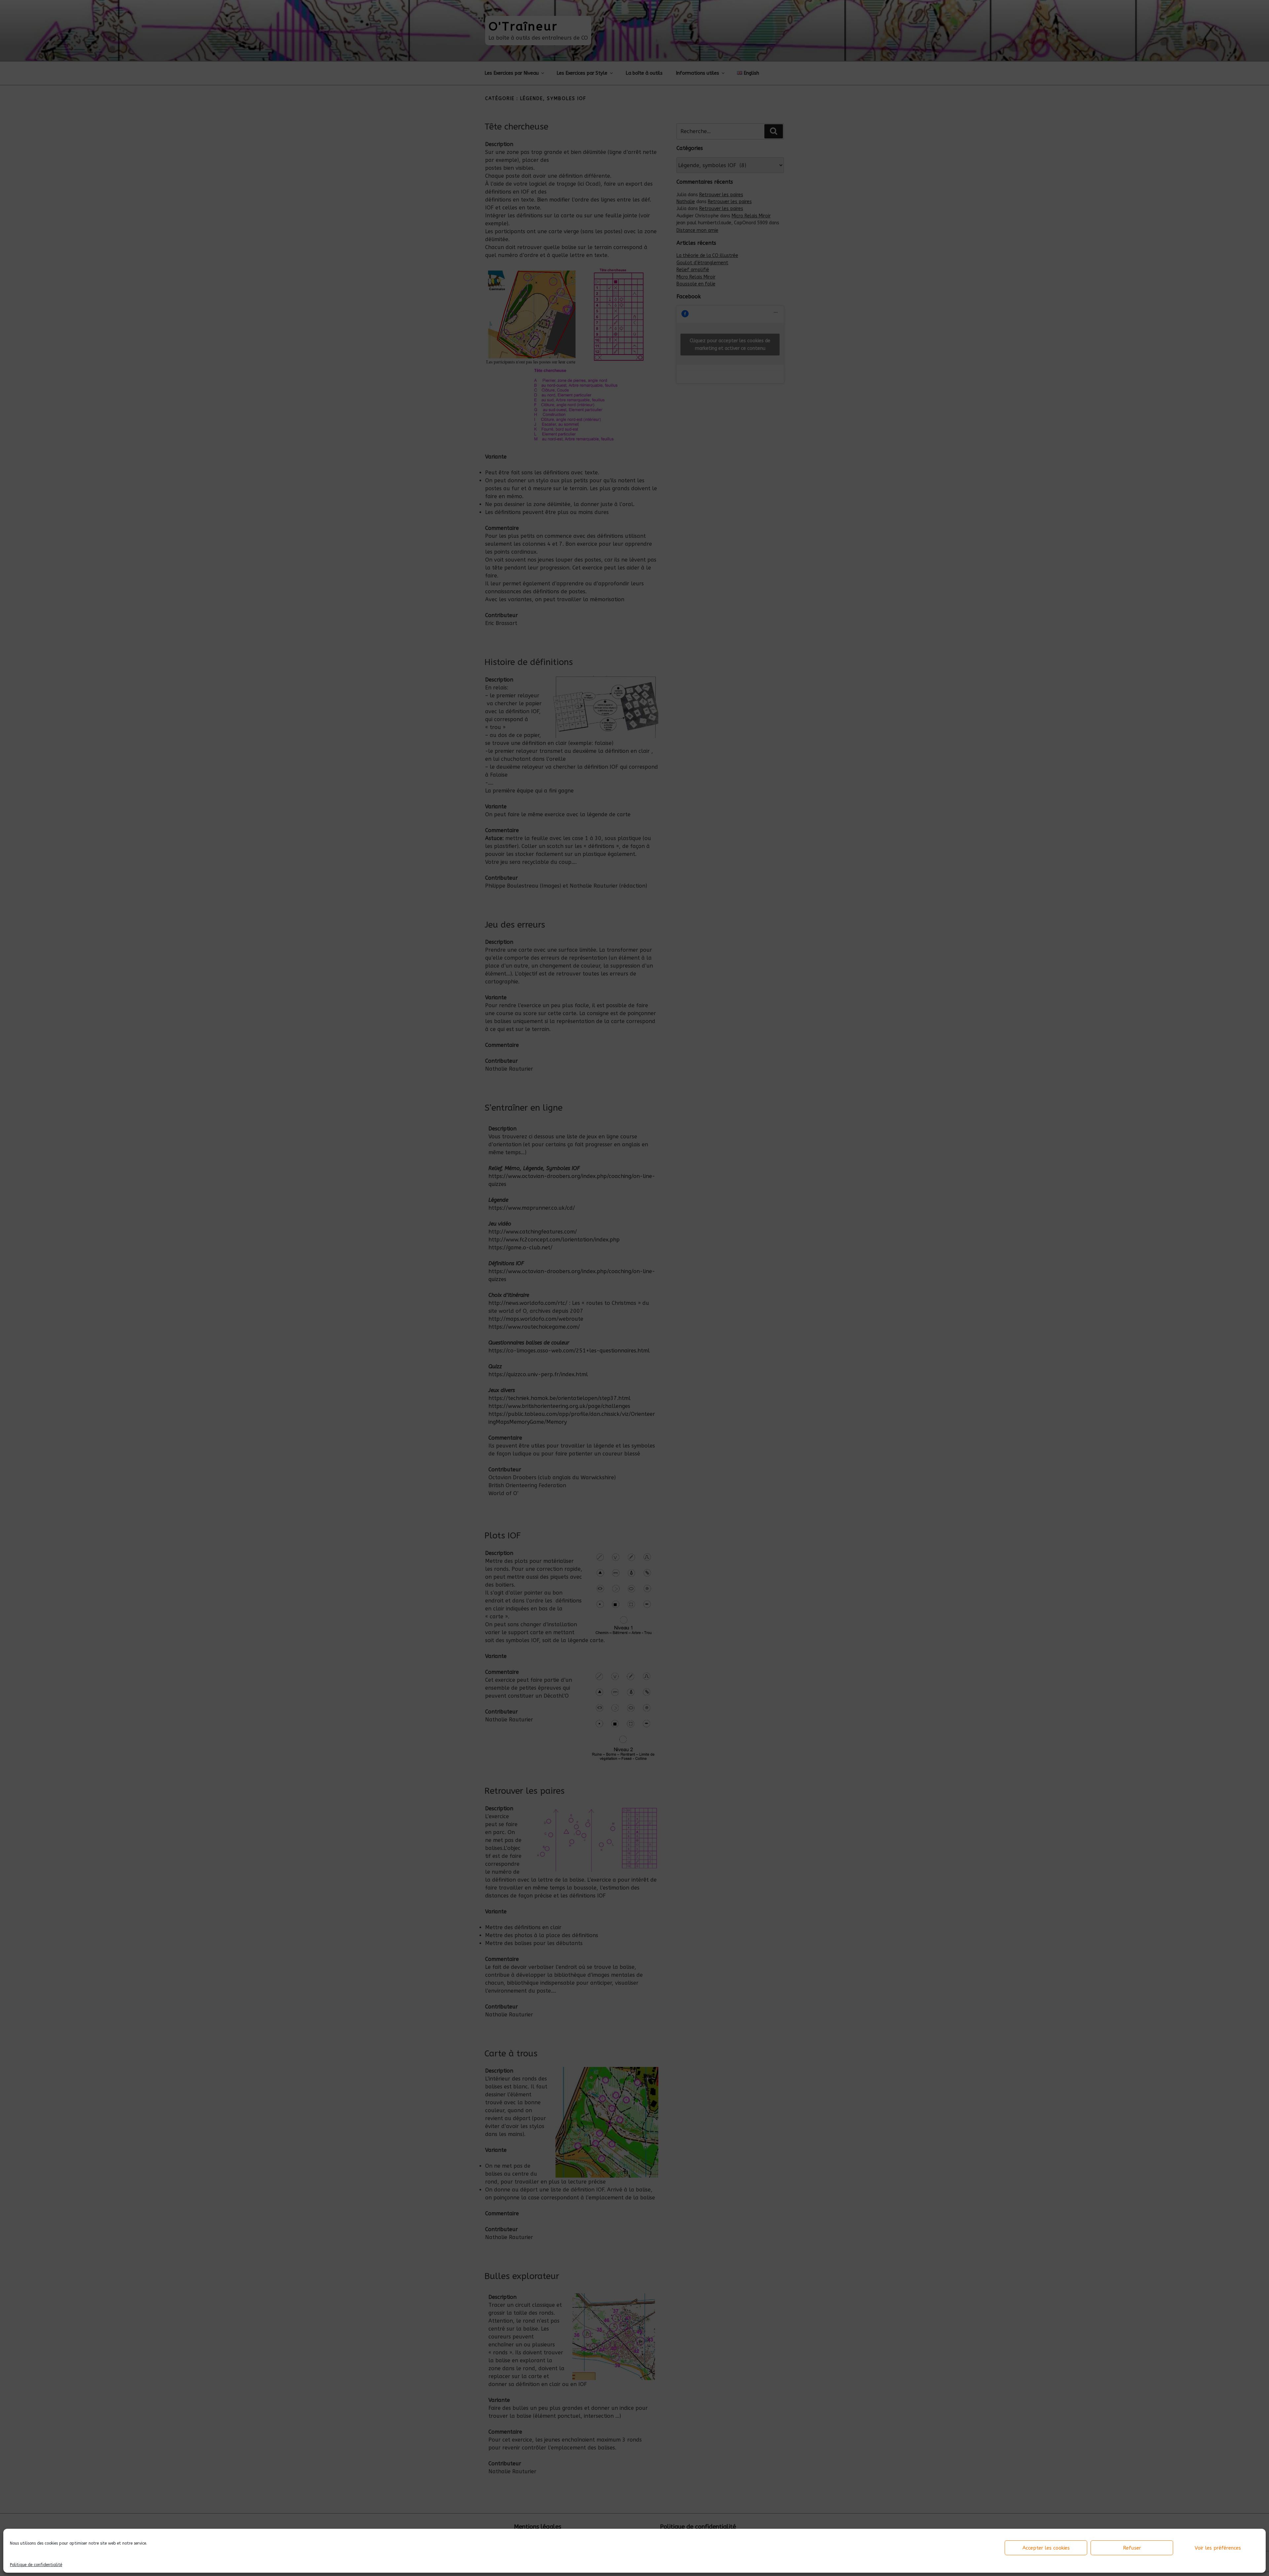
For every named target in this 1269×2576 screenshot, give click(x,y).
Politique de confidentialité (36, 2565)
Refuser (1132, 2548)
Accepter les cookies (1046, 2548)
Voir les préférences (1218, 2548)
